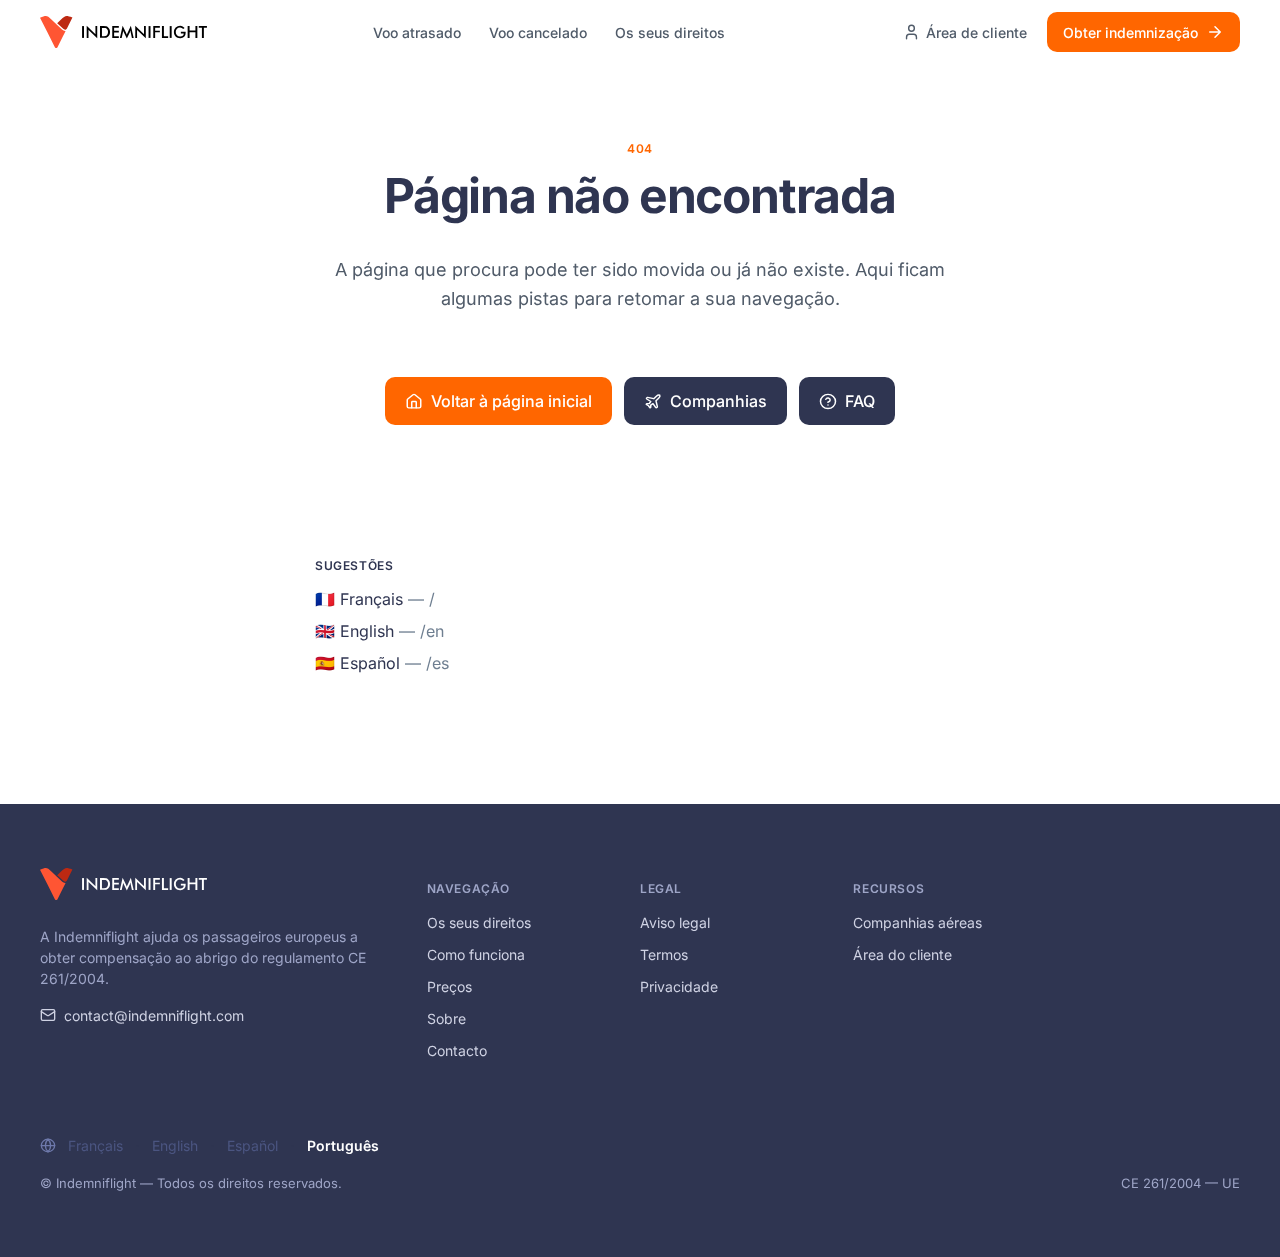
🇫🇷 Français (375, 599)
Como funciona (476, 954)
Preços (449, 986)
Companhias (718, 401)
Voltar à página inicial (511, 401)
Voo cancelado (538, 32)
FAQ (860, 401)
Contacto (457, 1050)
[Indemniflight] (123, 884)
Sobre (446, 1018)
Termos (664, 954)
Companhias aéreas (917, 922)
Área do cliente (902, 954)
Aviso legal (675, 922)
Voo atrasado (417, 32)
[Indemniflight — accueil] (123, 32)
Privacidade (679, 986)
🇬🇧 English (379, 631)
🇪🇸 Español (382, 663)
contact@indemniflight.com (154, 1015)
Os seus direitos (670, 32)
